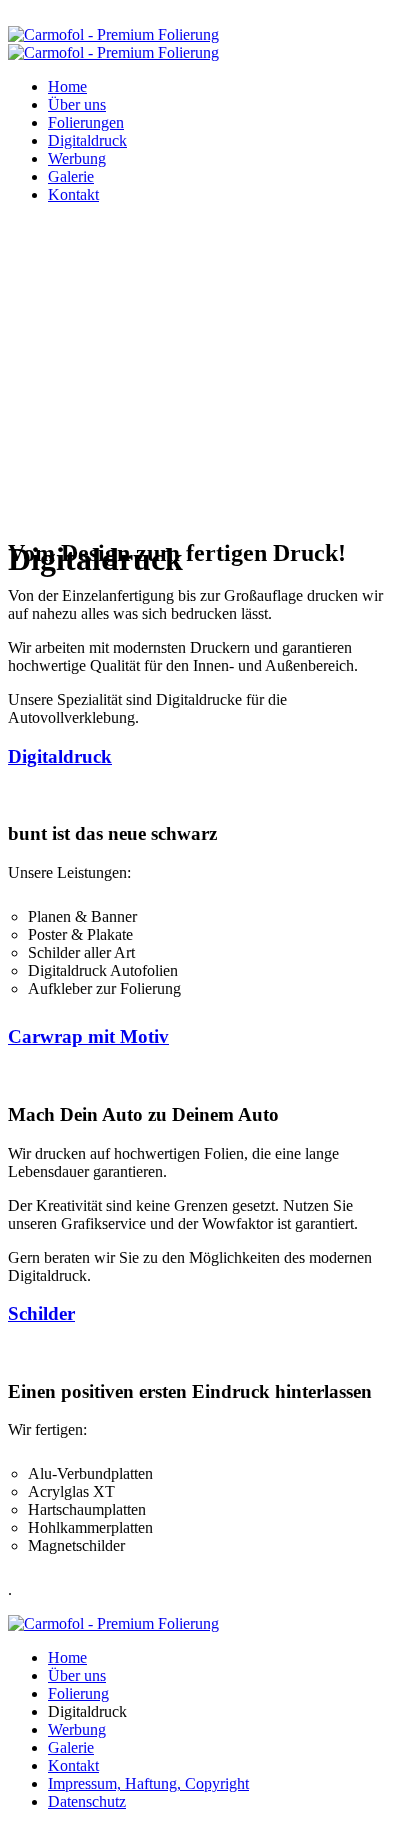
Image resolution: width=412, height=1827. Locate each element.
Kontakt (73, 194)
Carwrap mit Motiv (88, 1036)
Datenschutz (87, 1801)
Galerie (71, 176)
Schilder (41, 1313)
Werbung (77, 158)
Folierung (78, 1693)
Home (67, 86)
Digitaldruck (87, 140)
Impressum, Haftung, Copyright (148, 1783)
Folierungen (86, 122)
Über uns (77, 104)
